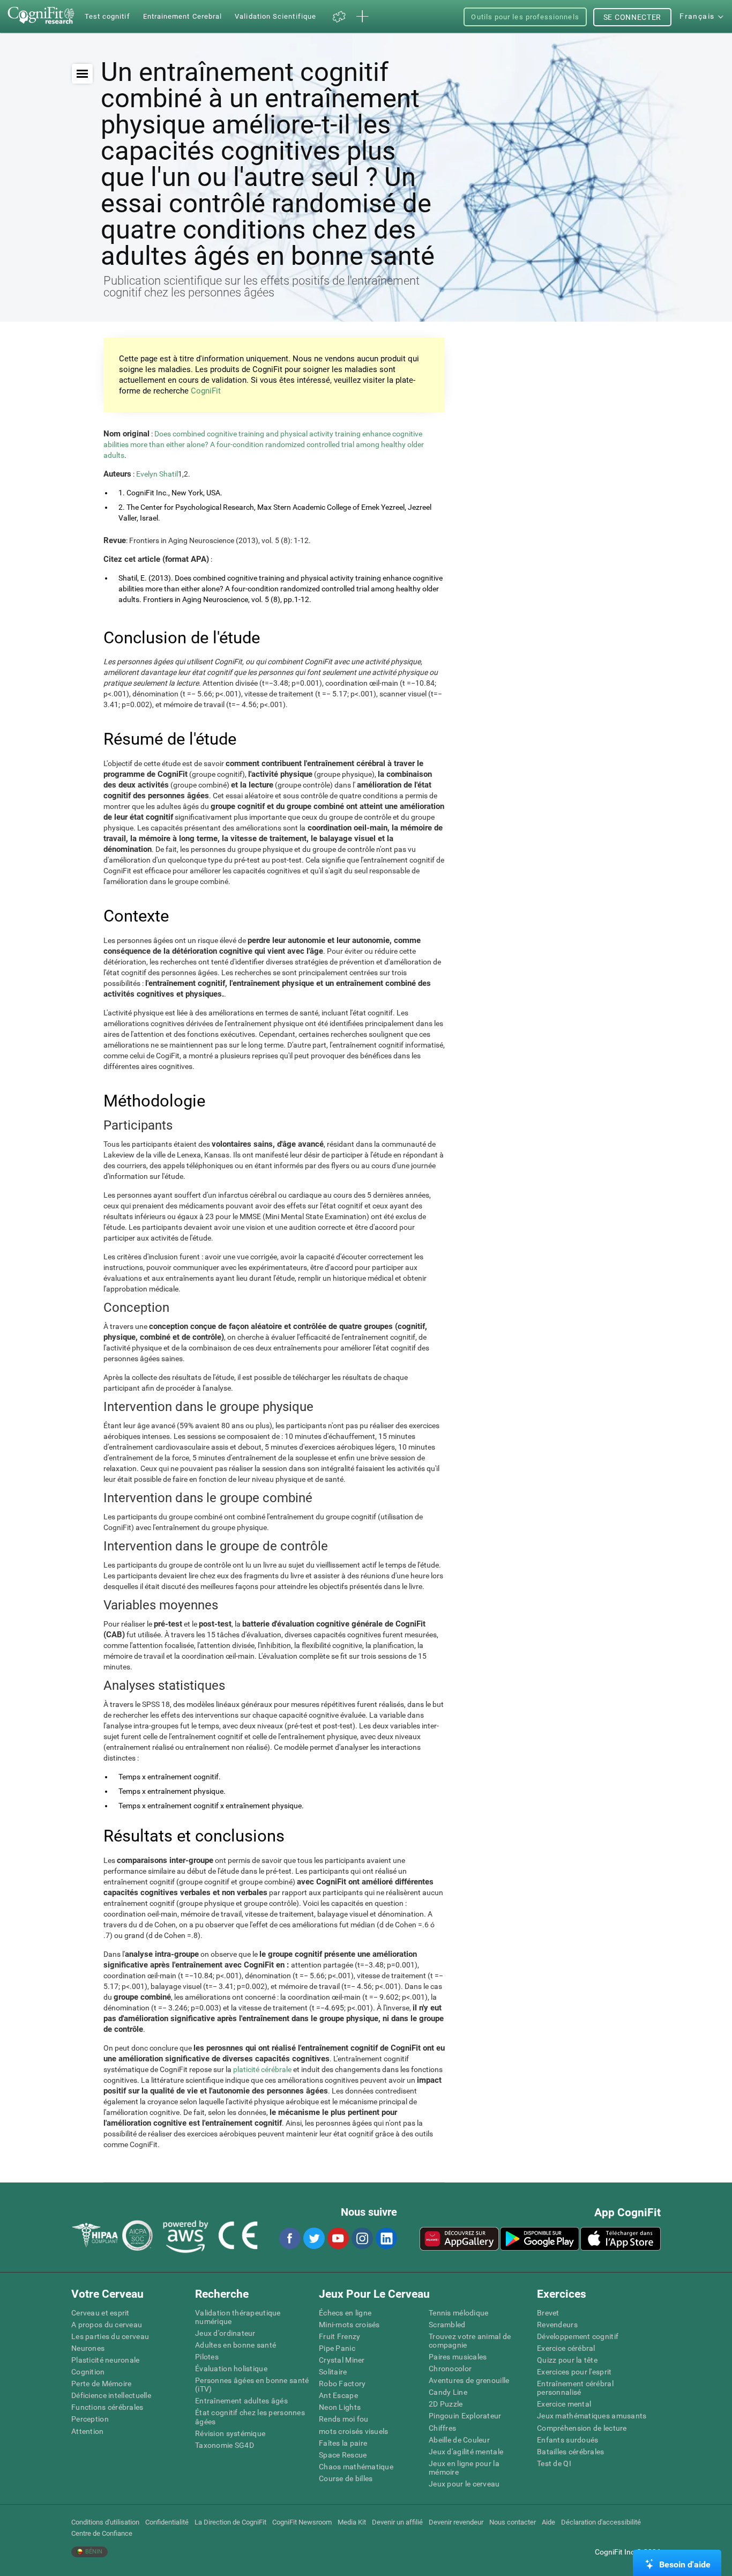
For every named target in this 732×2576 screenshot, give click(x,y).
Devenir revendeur (456, 2522)
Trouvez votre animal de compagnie (470, 2341)
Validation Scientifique (275, 16)
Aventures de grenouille (469, 2380)
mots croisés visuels (354, 2431)
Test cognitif (107, 16)
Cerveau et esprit (100, 2313)
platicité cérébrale (262, 2069)
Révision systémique (230, 2433)
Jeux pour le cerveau (464, 2484)
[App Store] (621, 2239)
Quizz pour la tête (567, 2360)
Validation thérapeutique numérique (238, 2317)
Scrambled (447, 2325)
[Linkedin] (386, 2238)
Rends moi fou (344, 2419)
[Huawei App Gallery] (459, 2239)
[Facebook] (289, 2238)
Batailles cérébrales (571, 2452)
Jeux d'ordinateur (225, 2333)
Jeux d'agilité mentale (466, 2452)
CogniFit (206, 391)
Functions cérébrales (107, 2407)
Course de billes (346, 2478)
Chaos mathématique (356, 2467)
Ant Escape (338, 2395)
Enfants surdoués (567, 2440)
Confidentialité (167, 2522)
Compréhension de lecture (582, 2428)
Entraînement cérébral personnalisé (575, 2388)
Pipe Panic (337, 2348)
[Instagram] (362, 2238)
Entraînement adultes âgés (241, 2401)
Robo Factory (342, 2384)
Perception (90, 2419)
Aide (548, 2522)
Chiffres (442, 2428)
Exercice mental (564, 2404)
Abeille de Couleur (459, 2440)
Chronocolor (450, 2369)
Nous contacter (513, 2522)
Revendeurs (557, 2325)
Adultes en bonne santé (236, 2345)
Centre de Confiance (102, 2533)
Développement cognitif (578, 2336)
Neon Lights (340, 2407)
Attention (88, 2431)
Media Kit (352, 2522)
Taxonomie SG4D (225, 2445)
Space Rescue (343, 2455)
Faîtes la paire (343, 2443)
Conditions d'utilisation (105, 2522)
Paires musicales (458, 2357)
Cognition (88, 2372)
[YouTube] (338, 2238)
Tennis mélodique (458, 2313)
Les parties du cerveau (110, 2336)
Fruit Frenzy (339, 2336)
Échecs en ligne (345, 2313)
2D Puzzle (446, 2404)
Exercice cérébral (566, 2348)
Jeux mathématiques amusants (592, 2416)
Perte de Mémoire (101, 2384)
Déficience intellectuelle (111, 2395)
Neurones (88, 2348)
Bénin (93, 2552)
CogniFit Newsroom (302, 2522)
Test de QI (554, 2463)
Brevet (548, 2313)
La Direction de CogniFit (230, 2522)
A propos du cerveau (107, 2325)
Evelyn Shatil (157, 474)
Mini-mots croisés (349, 2325)
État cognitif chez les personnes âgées (250, 2417)
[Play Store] (540, 2239)
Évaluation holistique (231, 2369)
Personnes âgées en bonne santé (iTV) (252, 2385)
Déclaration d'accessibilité (601, 2522)
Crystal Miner (342, 2360)
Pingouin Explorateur (465, 2416)
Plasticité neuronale (106, 2360)
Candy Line (448, 2392)
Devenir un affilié (397, 2522)
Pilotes (207, 2357)
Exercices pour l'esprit (574, 2372)
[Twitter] (313, 2238)
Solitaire (333, 2372)
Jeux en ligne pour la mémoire (464, 2468)
